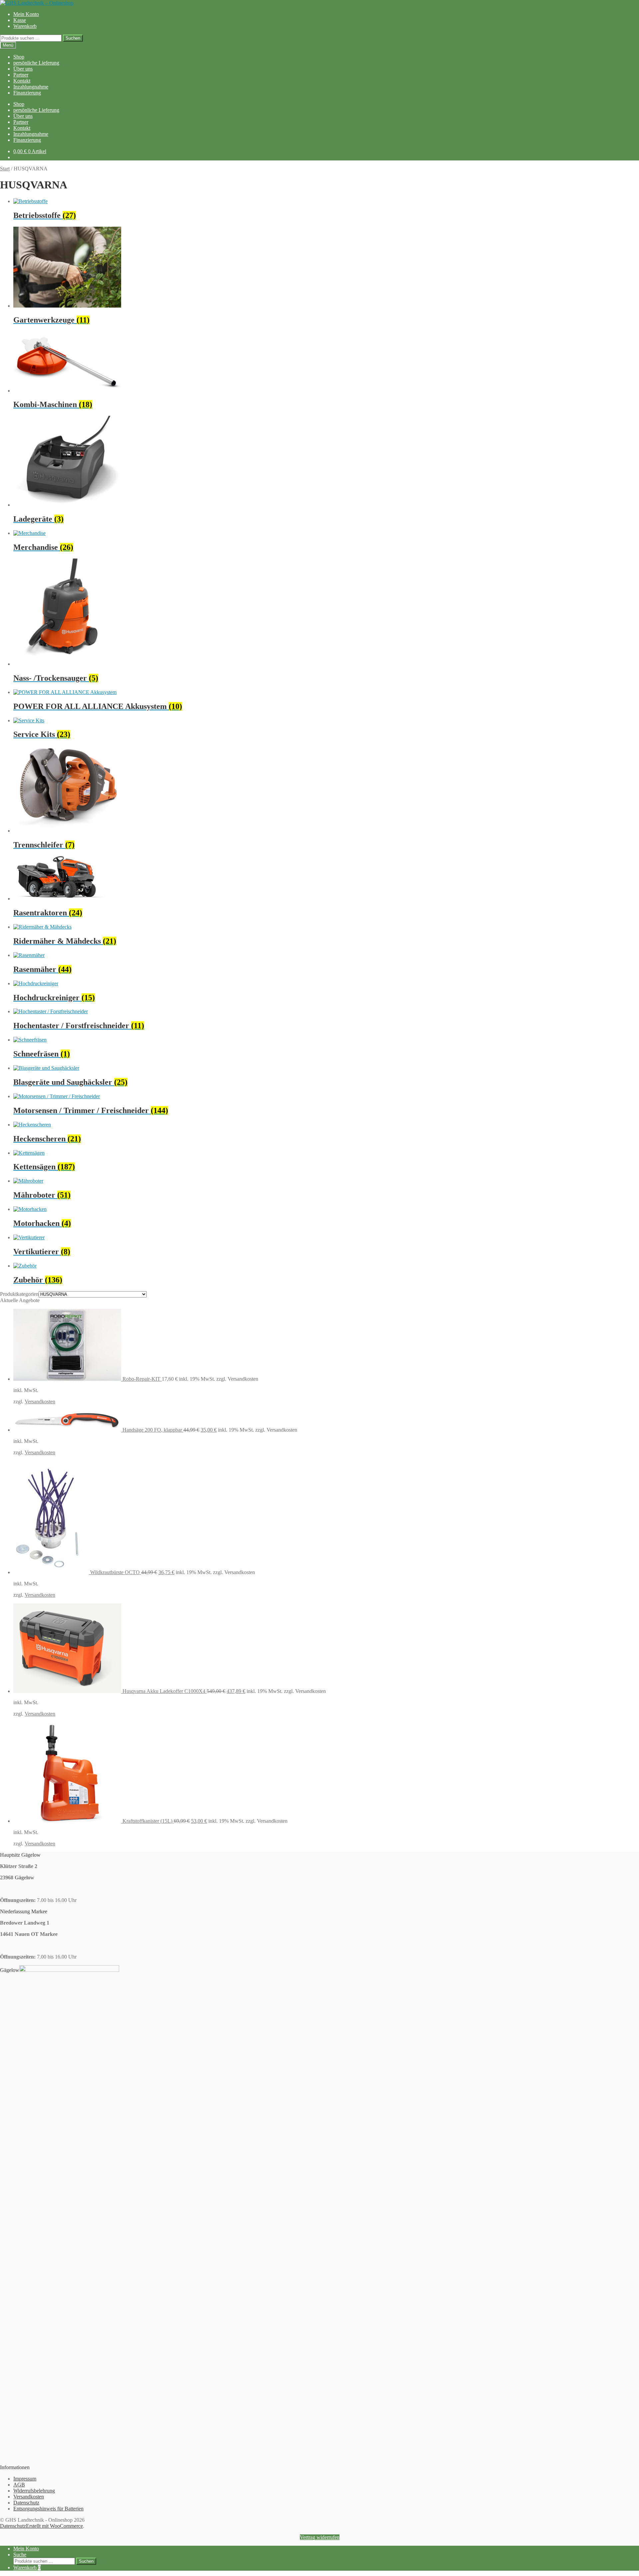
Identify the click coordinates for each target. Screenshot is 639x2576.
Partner (21, 75)
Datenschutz (26, 2503)
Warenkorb (25, 26)
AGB (19, 2485)
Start (5, 169)
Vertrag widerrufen (320, 2537)
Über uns (23, 69)
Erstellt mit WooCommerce (54, 2526)
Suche (20, 2555)
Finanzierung (27, 93)
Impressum (25, 2479)
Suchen (73, 38)
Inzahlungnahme (31, 87)
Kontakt (22, 81)
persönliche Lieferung (36, 63)
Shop (19, 57)
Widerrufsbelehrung (34, 2491)
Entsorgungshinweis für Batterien (48, 2509)
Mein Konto (26, 14)
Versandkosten (40, 1402)
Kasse (20, 20)
